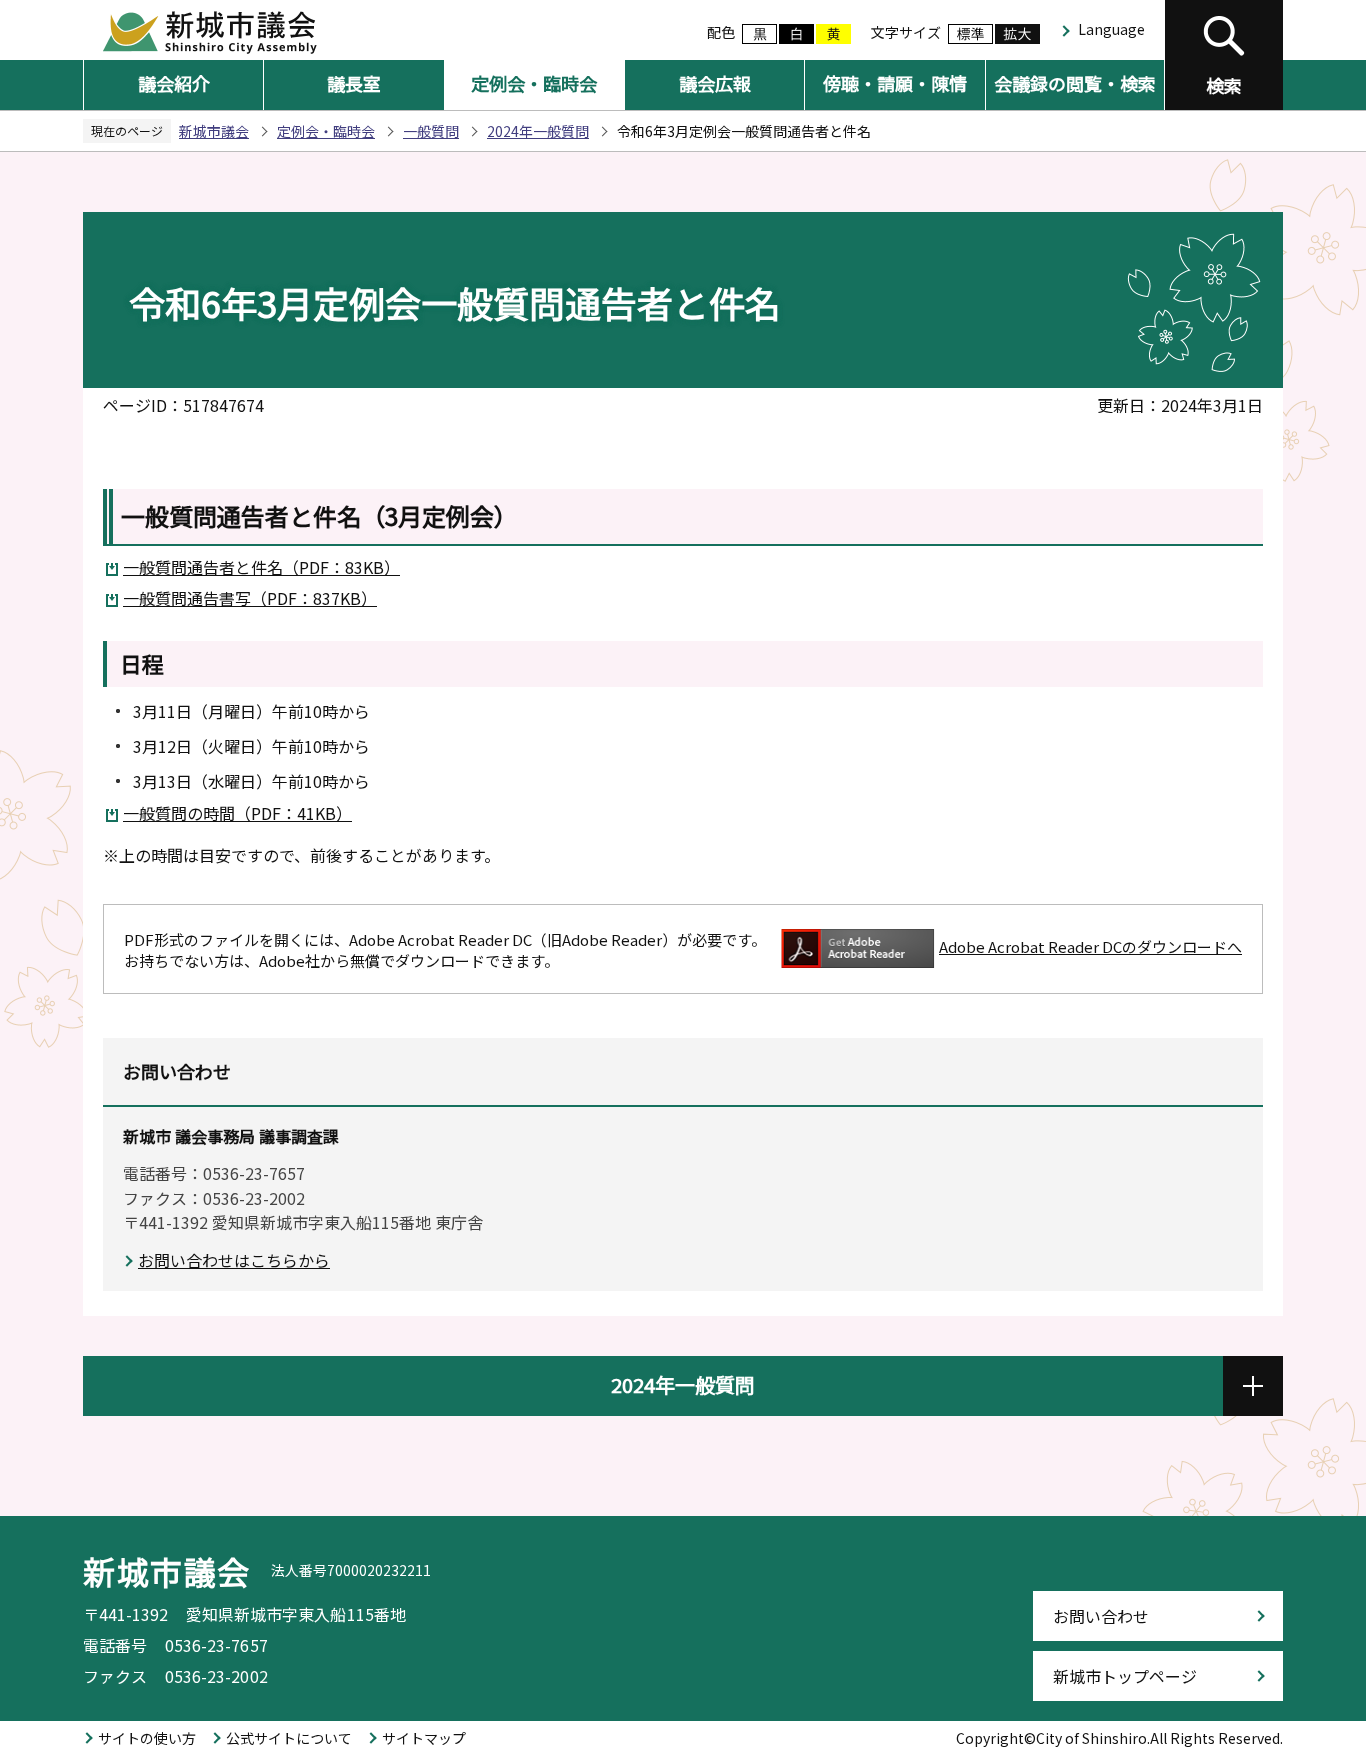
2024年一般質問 (538, 131)
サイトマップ (424, 1738)
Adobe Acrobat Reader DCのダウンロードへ (1090, 946)
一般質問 (431, 131)
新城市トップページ (1125, 1676)
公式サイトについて (289, 1738)
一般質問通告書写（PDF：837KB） (250, 598)
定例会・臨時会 (534, 83)
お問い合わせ (1101, 1616)
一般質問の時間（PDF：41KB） (237, 813)
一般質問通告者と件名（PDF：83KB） (261, 567)
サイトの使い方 (147, 1738)
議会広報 (715, 83)
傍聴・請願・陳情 (895, 83)
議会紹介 (174, 83)
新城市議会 (214, 131)
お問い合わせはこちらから (234, 1260)
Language (1111, 29)
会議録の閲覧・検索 (1075, 83)
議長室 (354, 83)
